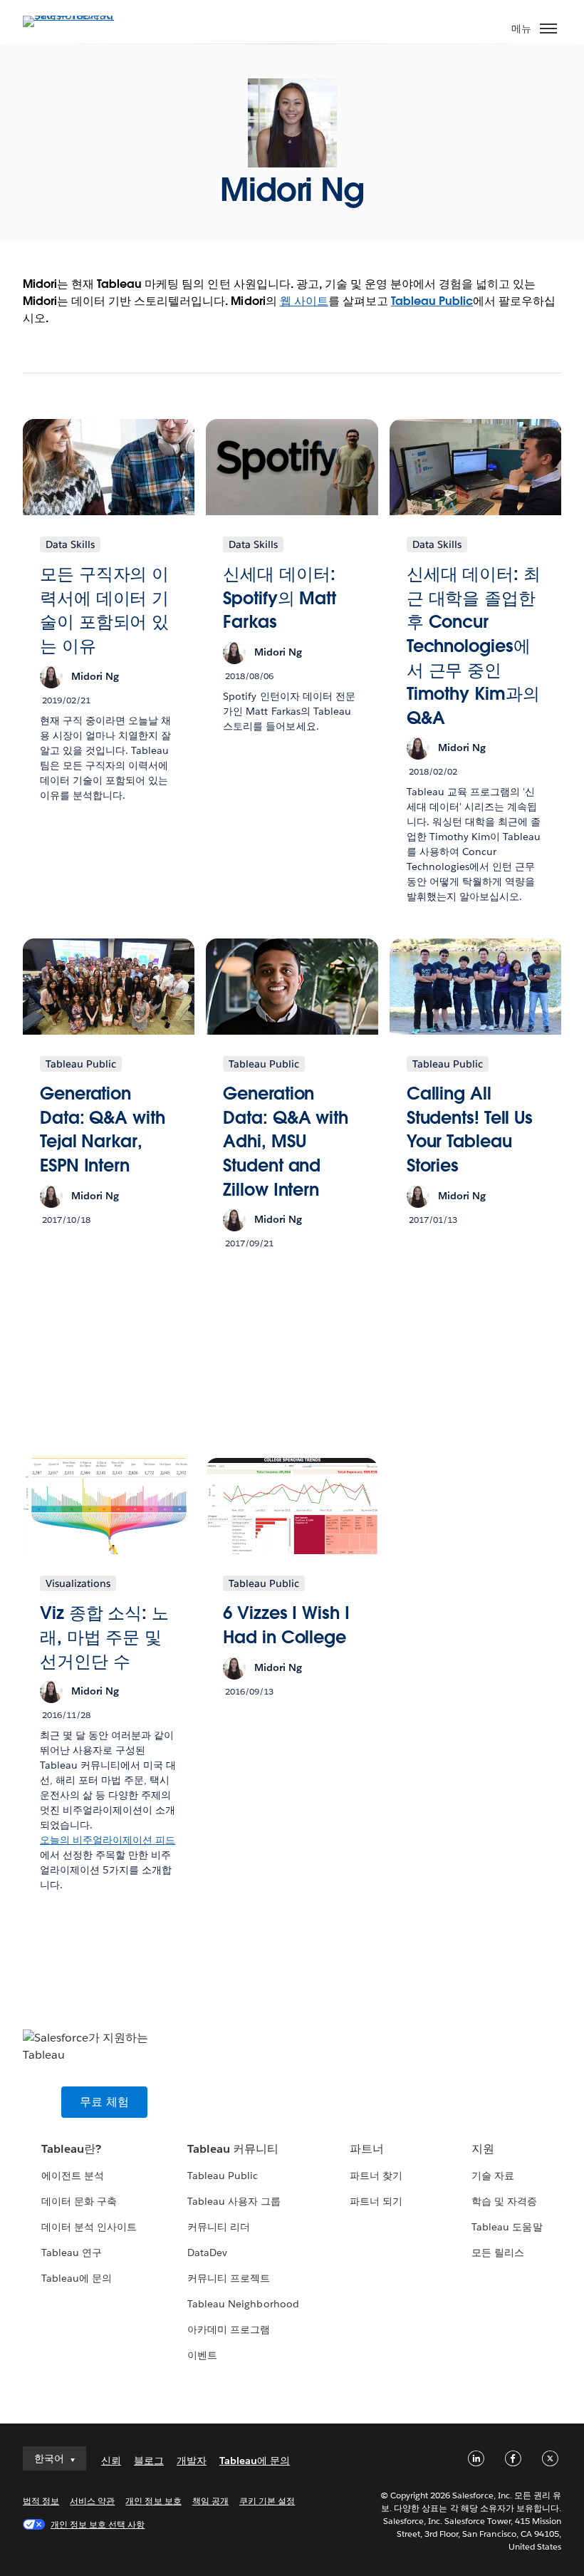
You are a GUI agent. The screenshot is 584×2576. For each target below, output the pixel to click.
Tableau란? (71, 2149)
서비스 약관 (92, 2501)
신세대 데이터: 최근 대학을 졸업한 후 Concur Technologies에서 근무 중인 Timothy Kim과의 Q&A (474, 646)
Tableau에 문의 (77, 2278)
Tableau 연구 (72, 2252)
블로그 (149, 2461)
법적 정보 (41, 2501)
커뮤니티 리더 (219, 2227)
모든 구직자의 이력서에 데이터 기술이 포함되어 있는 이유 (104, 610)
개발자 (192, 2461)
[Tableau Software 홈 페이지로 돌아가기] (73, 15)
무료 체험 (104, 2102)
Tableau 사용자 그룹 (234, 2201)
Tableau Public (432, 301)
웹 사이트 (304, 301)
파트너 (367, 2149)
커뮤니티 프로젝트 (229, 2278)
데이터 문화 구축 (79, 2201)
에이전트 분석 (73, 2176)
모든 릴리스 (498, 2252)
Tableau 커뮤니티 (233, 2149)
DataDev (207, 2252)
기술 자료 (493, 2176)
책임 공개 (210, 2501)
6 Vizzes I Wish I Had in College (286, 1625)
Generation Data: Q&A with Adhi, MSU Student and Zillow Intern (286, 1141)
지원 (483, 2149)
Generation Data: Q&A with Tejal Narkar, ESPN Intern (103, 1129)
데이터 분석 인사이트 (89, 2227)
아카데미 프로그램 (229, 2329)
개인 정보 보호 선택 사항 (98, 2524)
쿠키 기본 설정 (267, 2501)
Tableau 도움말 (507, 2227)
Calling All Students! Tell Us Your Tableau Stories (470, 1129)
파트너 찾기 (376, 2176)
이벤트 (202, 2355)
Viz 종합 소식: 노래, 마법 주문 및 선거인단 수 (104, 1637)
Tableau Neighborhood (243, 2304)
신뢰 (111, 2461)
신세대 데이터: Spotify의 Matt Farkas (280, 598)
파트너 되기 (376, 2201)
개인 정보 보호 (153, 2501)
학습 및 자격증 (504, 2201)
